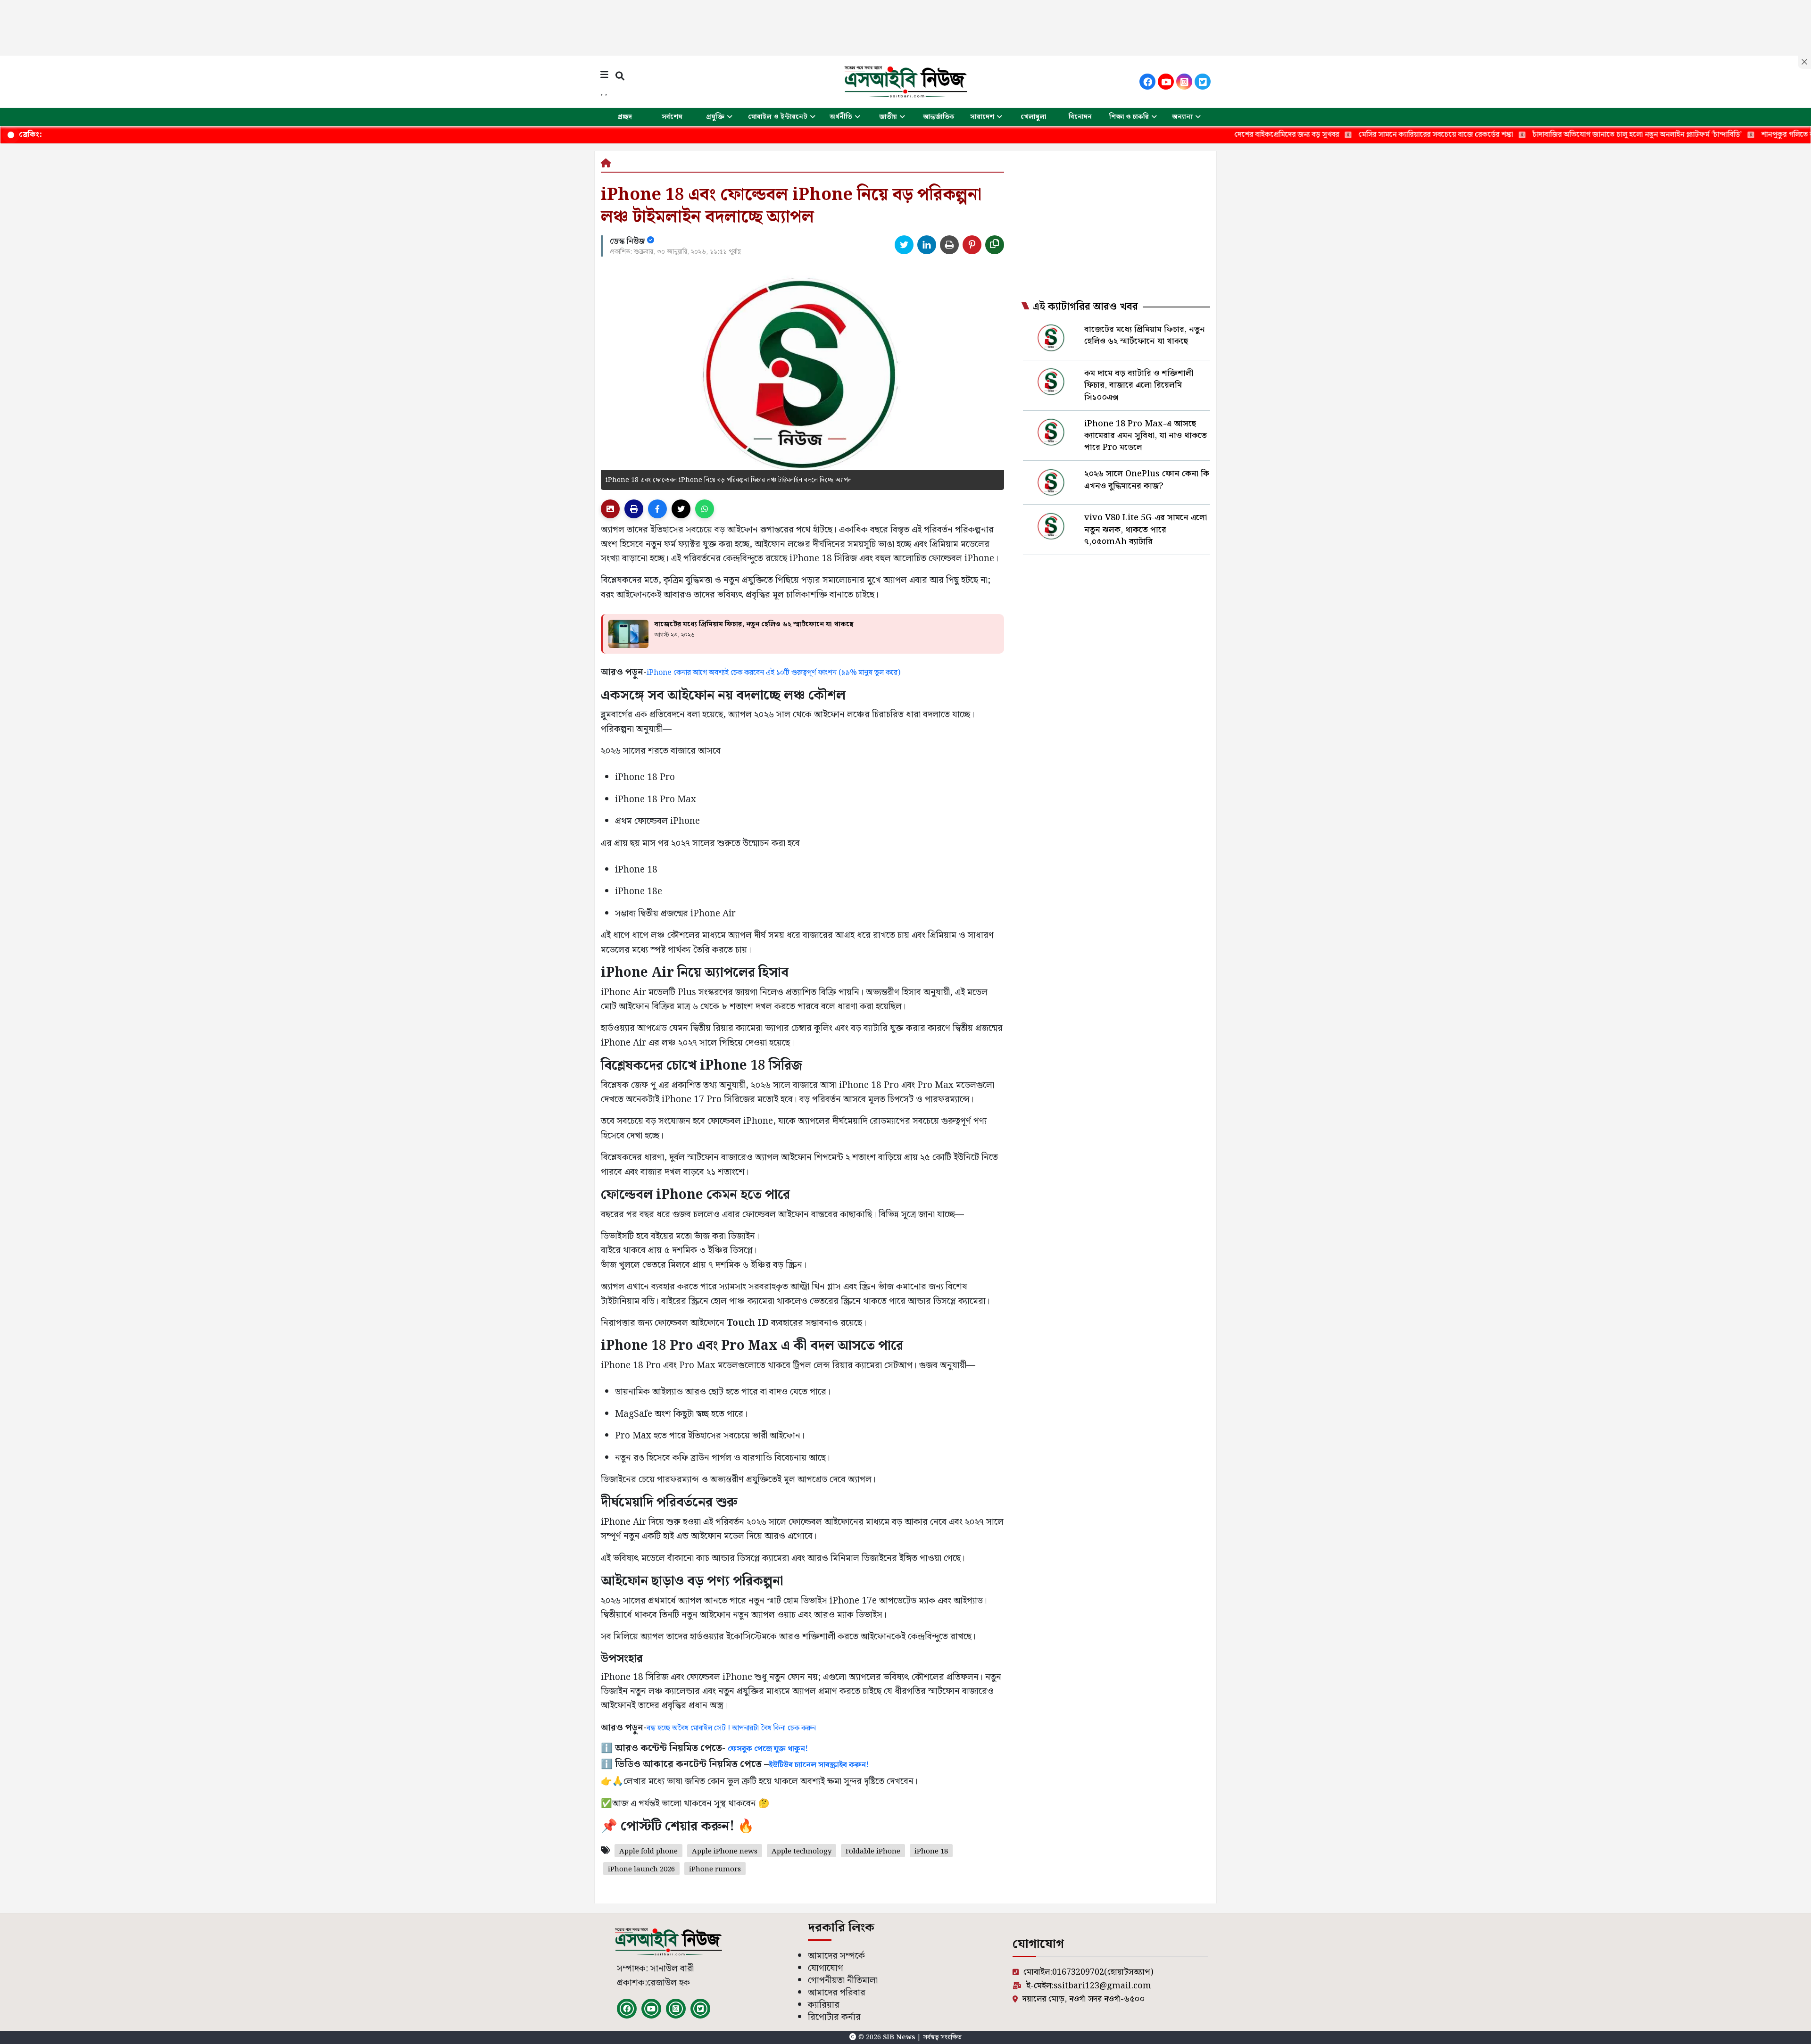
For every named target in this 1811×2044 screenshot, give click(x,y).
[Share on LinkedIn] (927, 245)
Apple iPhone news (725, 1852)
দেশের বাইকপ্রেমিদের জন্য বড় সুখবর (1151, 135)
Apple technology (802, 1852)
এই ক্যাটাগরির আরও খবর (1085, 307)
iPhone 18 (931, 1852)
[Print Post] (610, 509)
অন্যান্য (1182, 117)
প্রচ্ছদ (625, 117)
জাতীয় (888, 117)
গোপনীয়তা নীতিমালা (843, 1981)
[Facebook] (1147, 82)
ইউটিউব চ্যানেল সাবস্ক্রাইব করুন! (819, 1765)
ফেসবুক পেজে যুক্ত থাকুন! (768, 1749)
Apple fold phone (648, 1852)
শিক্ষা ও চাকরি (1129, 117)
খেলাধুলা (1033, 117)
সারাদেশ (982, 117)
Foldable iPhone (873, 1852)
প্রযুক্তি (715, 117)
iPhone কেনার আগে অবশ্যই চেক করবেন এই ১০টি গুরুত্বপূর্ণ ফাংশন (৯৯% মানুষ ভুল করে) (773, 673)
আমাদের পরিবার (837, 1993)
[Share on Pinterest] (972, 245)
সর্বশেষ (672, 117)
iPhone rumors (715, 1870)
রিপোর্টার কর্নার (834, 2017)
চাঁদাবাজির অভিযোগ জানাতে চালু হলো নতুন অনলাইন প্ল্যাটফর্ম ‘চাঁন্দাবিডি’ (1502, 135)
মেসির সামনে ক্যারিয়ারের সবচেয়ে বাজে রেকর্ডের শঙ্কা (1300, 135)
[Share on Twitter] (904, 245)
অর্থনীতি (841, 117)
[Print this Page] (949, 245)
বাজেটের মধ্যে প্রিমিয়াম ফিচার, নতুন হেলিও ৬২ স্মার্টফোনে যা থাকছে (754, 624)
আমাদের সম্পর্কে (836, 1956)
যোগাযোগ (826, 1968)
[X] (1203, 82)
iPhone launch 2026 (641, 1870)
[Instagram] (1184, 82)
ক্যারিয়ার (824, 2005)
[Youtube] (1166, 82)
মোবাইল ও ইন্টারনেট (778, 117)
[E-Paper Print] (634, 509)
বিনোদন (1080, 117)
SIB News (900, 2037)
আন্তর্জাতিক (939, 117)
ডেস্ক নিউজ (628, 241)
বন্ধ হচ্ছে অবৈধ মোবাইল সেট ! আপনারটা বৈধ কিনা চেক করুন (731, 1728)
